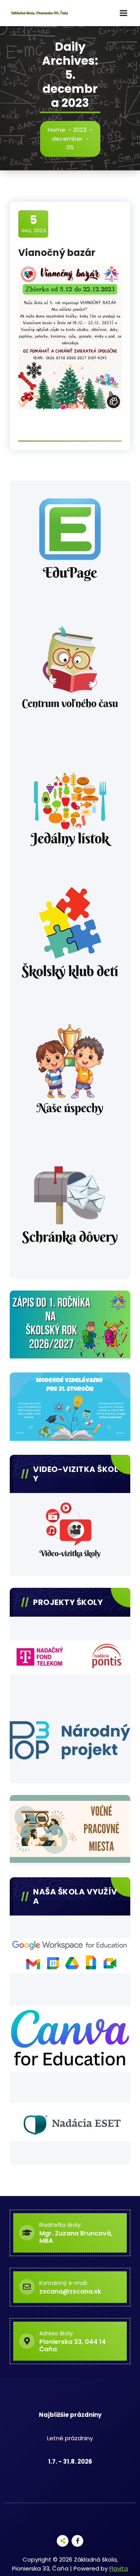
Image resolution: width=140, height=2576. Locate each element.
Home (57, 130)
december (67, 139)
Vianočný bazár (57, 253)
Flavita (119, 2568)
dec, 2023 (33, 224)
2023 (80, 130)
